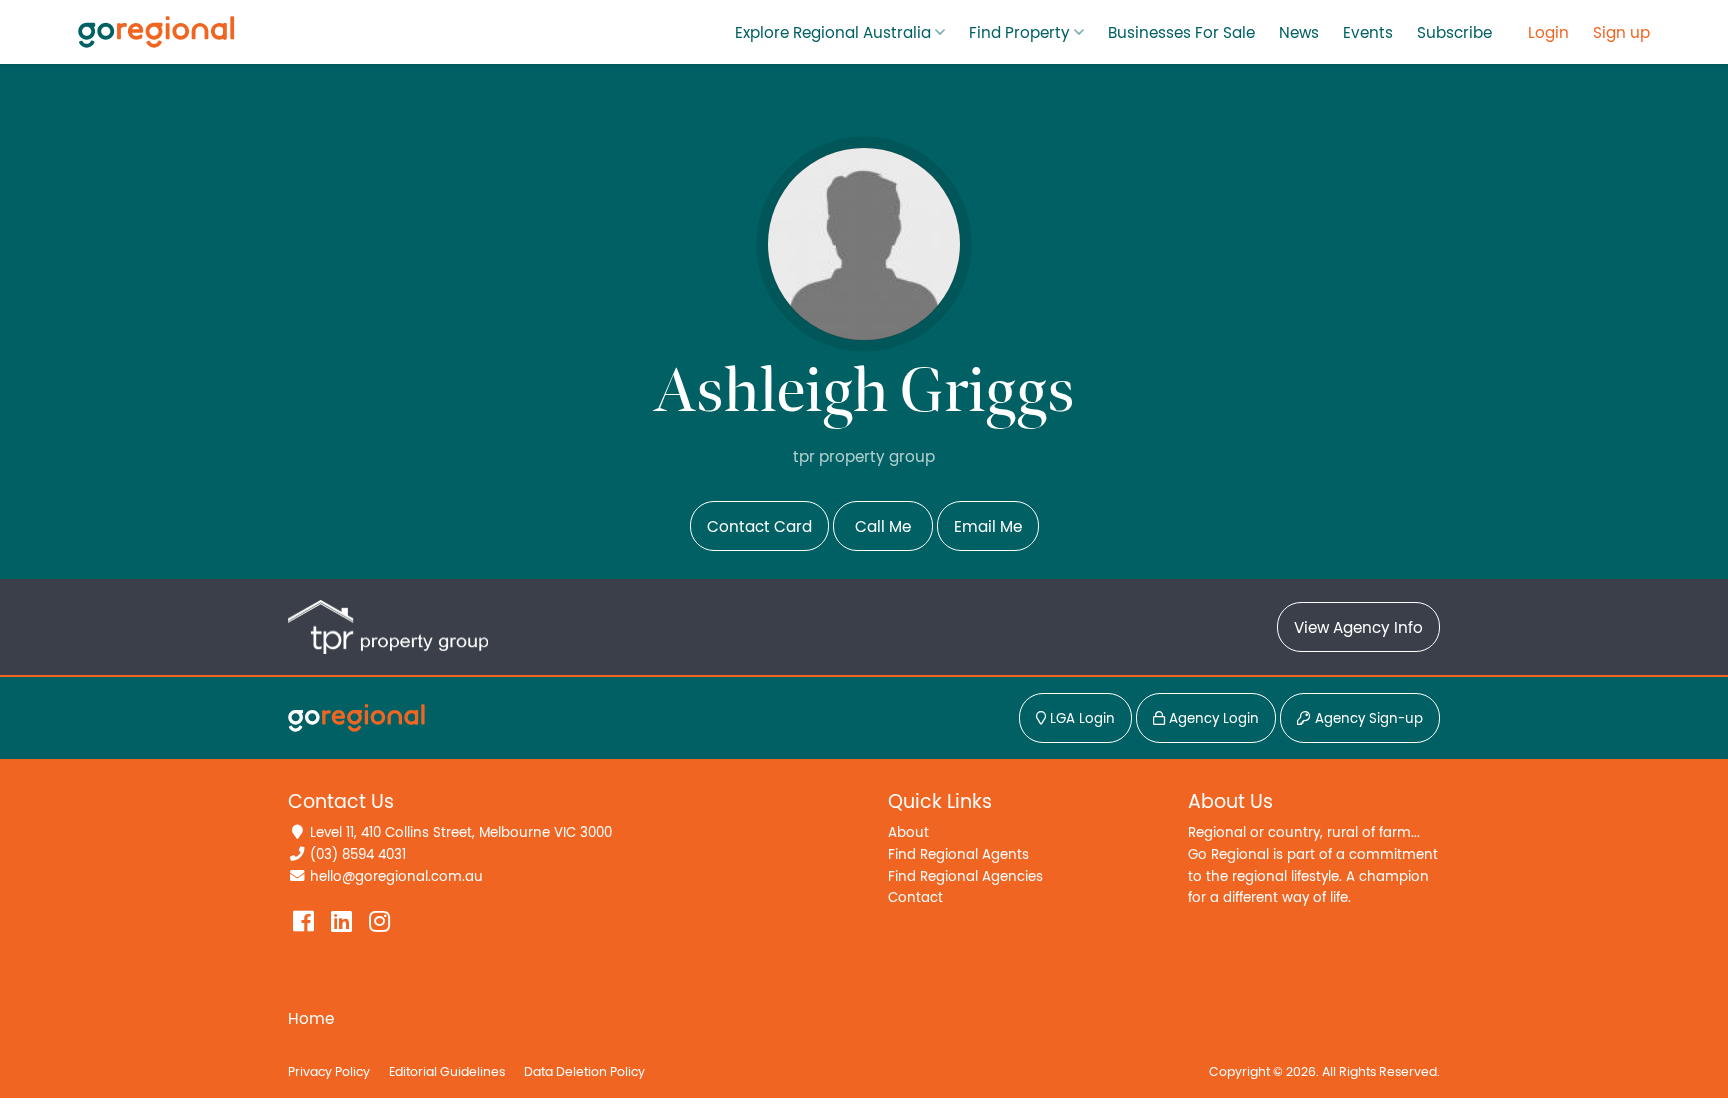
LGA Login (1080, 719)
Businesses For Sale (1181, 33)
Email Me (988, 527)
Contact (915, 897)
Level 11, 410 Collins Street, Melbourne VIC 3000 (461, 832)
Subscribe (1454, 33)
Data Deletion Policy (584, 1072)
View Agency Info (1358, 628)
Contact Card (759, 527)
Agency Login (1212, 719)
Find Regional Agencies (965, 876)
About (908, 832)
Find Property (1019, 33)
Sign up (1621, 33)
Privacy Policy (329, 1072)
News (1299, 33)
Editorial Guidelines (447, 1072)
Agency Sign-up (1367, 719)
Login (1548, 33)
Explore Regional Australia (833, 33)
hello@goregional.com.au (396, 876)
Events (1368, 33)
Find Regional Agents (958, 854)
